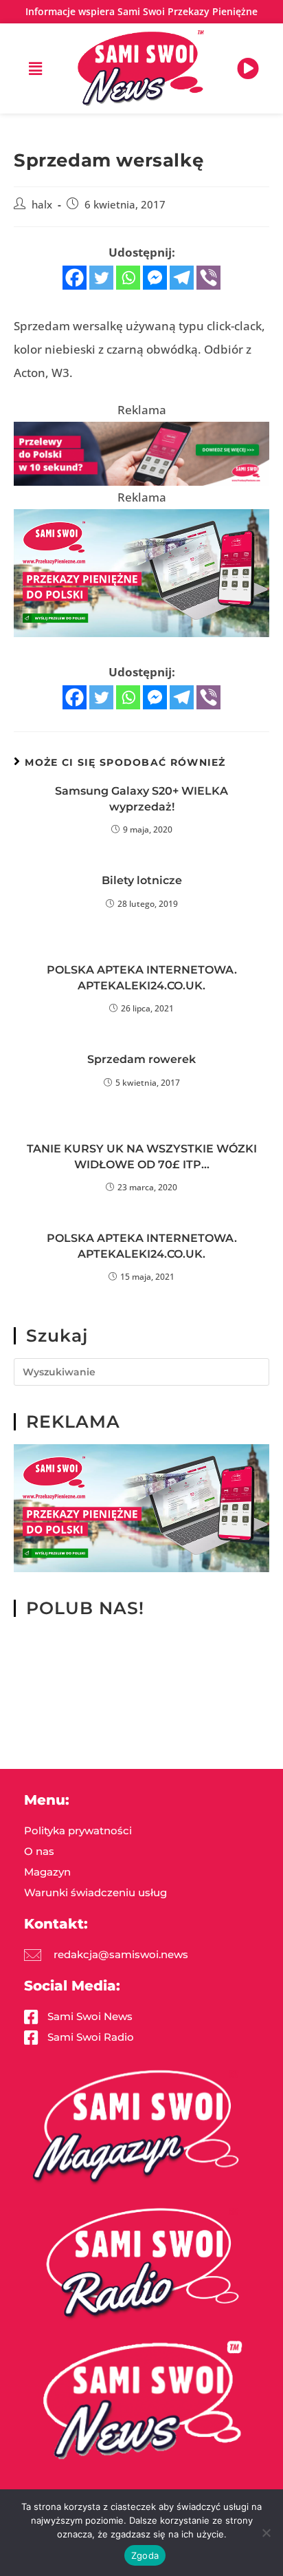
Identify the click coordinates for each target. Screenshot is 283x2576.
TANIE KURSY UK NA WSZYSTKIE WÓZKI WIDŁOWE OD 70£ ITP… (142, 1156)
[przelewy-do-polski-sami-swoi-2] (141, 572)
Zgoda (145, 2555)
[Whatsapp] (128, 278)
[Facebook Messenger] (155, 278)
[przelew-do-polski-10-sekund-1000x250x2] (141, 452)
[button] (35, 68)
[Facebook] (75, 278)
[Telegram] (182, 278)
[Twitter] (101, 278)
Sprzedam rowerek (141, 1059)
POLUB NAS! (85, 1608)
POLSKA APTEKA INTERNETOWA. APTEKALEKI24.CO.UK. (142, 977)
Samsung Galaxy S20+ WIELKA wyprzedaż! (141, 798)
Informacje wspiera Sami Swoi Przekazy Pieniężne (141, 11)
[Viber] (208, 278)
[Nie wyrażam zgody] (266, 2533)
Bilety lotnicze (142, 880)
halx (42, 205)
